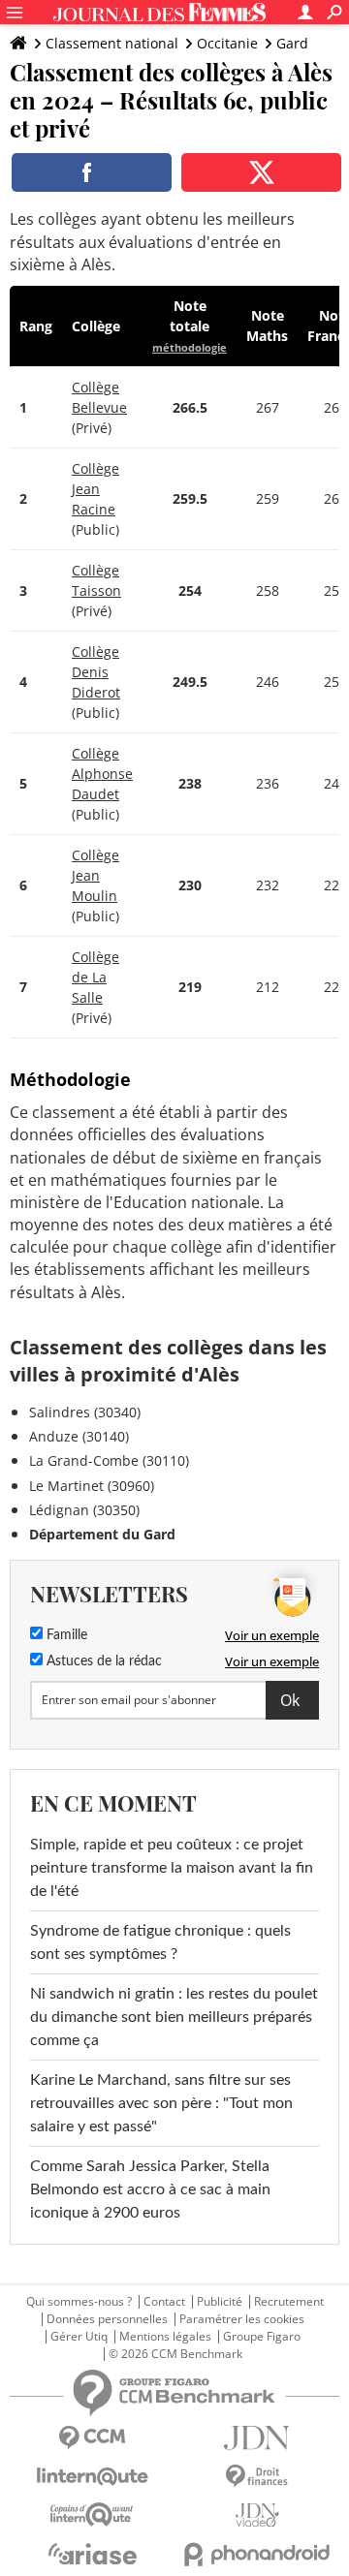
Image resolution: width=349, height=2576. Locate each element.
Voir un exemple (272, 1635)
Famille (65, 1635)
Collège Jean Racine (95, 489)
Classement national (112, 43)
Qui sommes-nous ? (79, 2302)
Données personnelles (107, 2319)
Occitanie (227, 43)
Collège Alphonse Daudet (102, 774)
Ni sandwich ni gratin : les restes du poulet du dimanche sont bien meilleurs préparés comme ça (174, 2017)
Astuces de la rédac (102, 1661)
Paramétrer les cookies (242, 2319)
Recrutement (289, 2302)
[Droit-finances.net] (257, 2477)
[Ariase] (92, 2554)
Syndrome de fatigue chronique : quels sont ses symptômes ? (160, 1942)
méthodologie (190, 347)
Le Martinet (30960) (92, 1486)
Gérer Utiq (79, 2337)
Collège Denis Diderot (96, 672)
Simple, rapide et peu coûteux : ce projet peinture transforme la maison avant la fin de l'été (172, 1868)
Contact (164, 2302)
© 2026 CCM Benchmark (175, 2354)
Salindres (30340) (85, 1412)
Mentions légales (165, 2337)
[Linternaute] (92, 2477)
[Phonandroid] (257, 2554)
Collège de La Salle (95, 977)
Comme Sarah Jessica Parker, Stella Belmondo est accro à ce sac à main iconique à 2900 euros (150, 2189)
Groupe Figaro (262, 2337)
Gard (292, 43)
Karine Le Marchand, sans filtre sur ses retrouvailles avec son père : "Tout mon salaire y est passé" (161, 2103)
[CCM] (92, 2438)
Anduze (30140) (79, 1436)
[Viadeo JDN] (257, 2515)
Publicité (220, 2302)
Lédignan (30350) (84, 1510)
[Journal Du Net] (257, 2438)
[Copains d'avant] (92, 2514)
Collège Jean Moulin (95, 875)
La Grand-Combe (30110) (109, 1460)
